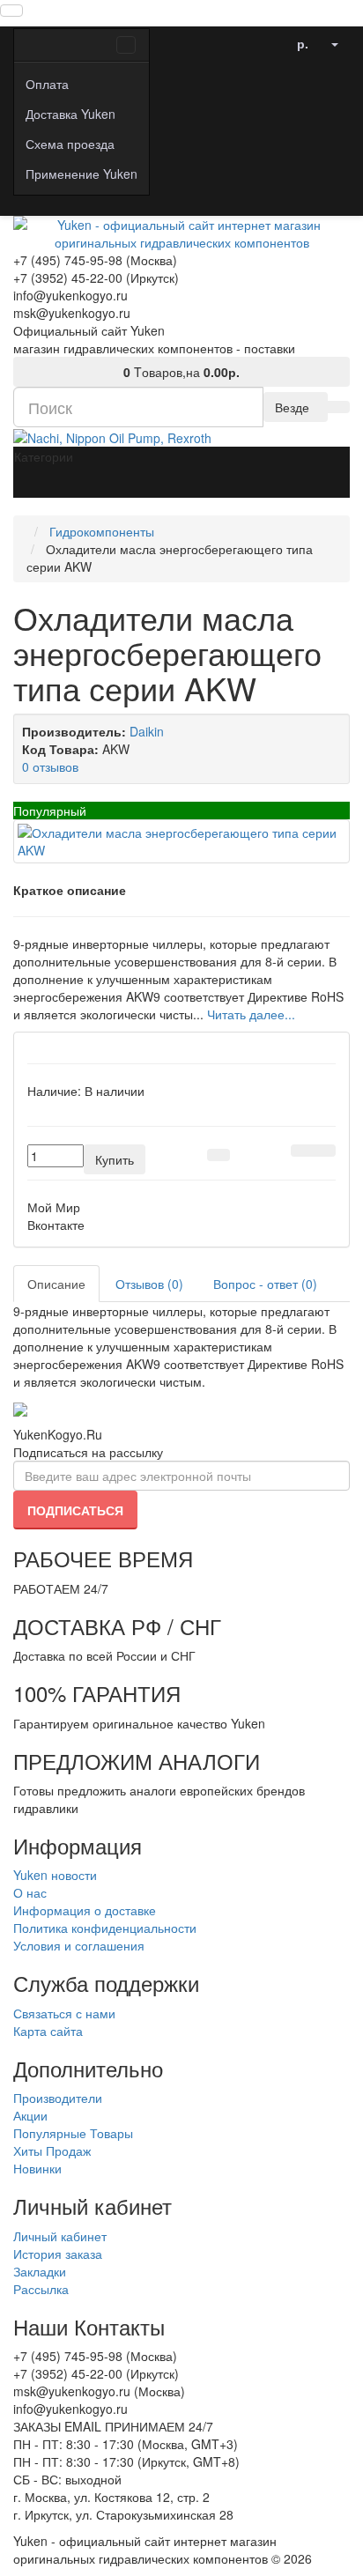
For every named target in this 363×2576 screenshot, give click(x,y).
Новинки (37, 2168)
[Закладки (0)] (274, 39)
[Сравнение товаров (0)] (251, 39)
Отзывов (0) (149, 1284)
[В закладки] (302, 1151)
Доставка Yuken (70, 114)
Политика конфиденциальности (105, 1928)
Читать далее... (251, 1014)
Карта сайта (48, 2031)
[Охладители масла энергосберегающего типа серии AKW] (181, 841)
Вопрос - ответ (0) (265, 1284)
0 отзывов (50, 766)
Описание (56, 1284)
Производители (58, 2098)
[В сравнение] (324, 1151)
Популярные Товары (73, 2133)
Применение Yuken (81, 174)
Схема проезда (70, 144)
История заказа (58, 2254)
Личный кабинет (60, 2236)
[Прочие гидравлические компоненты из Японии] (112, 436)
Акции (30, 2115)
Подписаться (75, 1510)
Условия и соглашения (79, 1945)
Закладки (40, 2271)
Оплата (47, 84)
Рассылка (41, 2289)
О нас (30, 1892)
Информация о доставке (85, 1910)
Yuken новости (55, 1875)
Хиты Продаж (52, 2150)
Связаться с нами (64, 2013)
